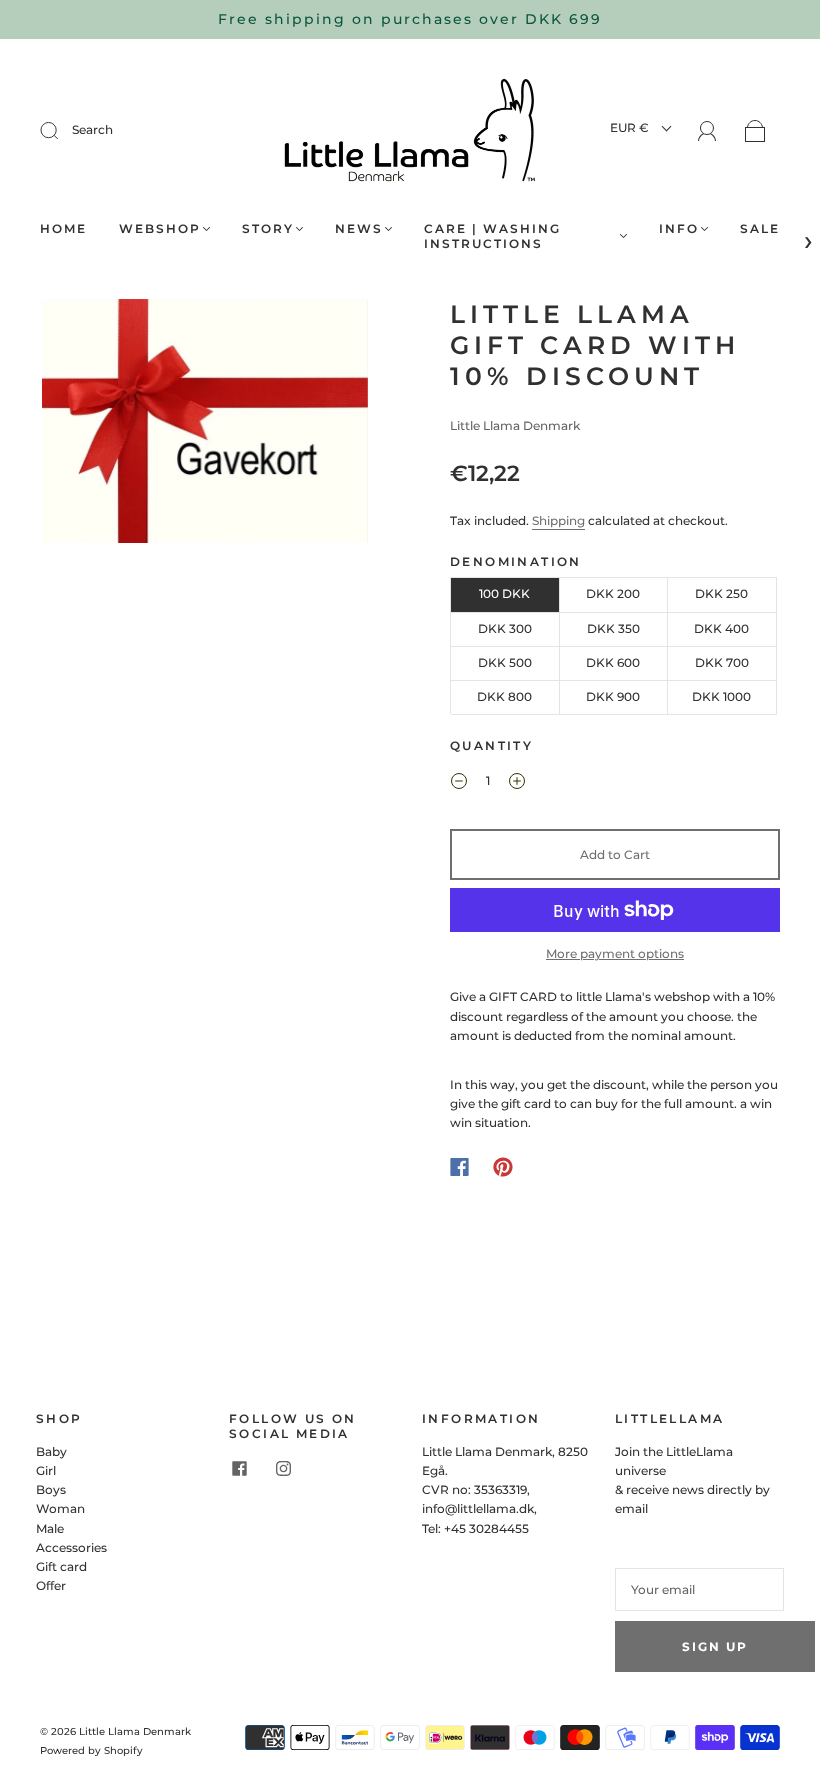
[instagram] (283, 1469)
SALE (760, 228)
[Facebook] (459, 1167)
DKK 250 (721, 593)
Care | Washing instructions (492, 236)
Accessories (71, 1547)
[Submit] (62, 130)
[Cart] (755, 132)
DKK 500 (505, 662)
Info (679, 228)
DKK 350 (613, 628)
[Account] (707, 131)
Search (92, 129)
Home (63, 228)
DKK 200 (613, 593)
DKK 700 (722, 662)
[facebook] (239, 1469)
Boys (51, 1489)
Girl (46, 1470)
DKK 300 (505, 628)
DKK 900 (613, 696)
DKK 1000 (721, 696)
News (359, 228)
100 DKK (504, 593)
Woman (60, 1508)
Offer (51, 1585)
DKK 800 (504, 696)
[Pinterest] (503, 1167)
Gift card (61, 1566)
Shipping (558, 520)
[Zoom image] (205, 425)
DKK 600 (613, 662)
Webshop (160, 228)
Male (50, 1528)
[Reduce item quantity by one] (459, 783)
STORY (268, 228)
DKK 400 (721, 628)
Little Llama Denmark (515, 425)
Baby (51, 1451)
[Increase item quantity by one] (517, 783)
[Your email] (699, 1589)
